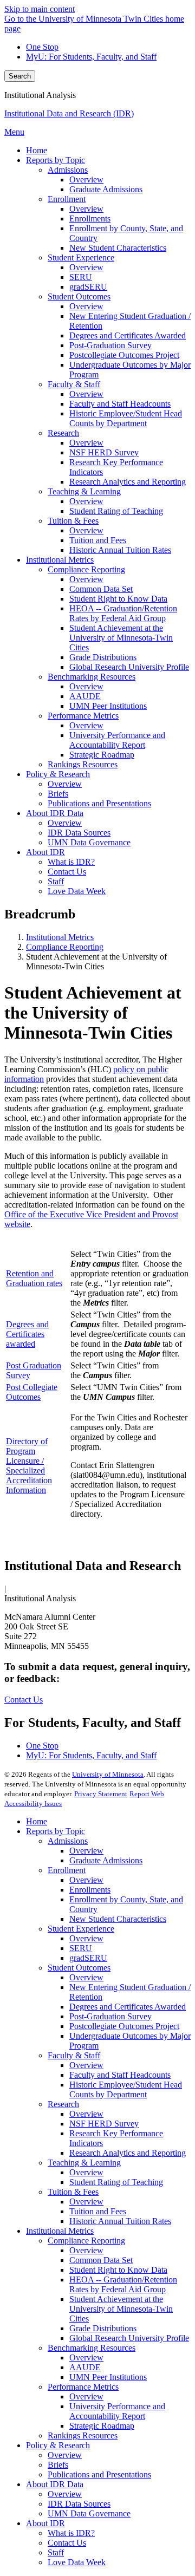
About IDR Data (55, 2484)
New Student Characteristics (118, 1919)
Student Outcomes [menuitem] (79, 296)
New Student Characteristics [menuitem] (118, 248)
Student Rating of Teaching (116, 2182)
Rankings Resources (83, 2435)
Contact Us (24, 1700)
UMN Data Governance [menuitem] (89, 842)
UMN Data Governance (89, 2513)
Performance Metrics (83, 2387)
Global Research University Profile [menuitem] (129, 667)
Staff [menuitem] (56, 881)
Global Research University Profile (129, 2338)
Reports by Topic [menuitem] (56, 160)
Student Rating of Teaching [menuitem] (116, 511)
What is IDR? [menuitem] (71, 862)
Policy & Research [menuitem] (58, 774)
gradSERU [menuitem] (88, 287)
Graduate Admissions (106, 1860)
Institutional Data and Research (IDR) (69, 113)
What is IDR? (71, 2533)
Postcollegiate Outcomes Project (124, 2026)
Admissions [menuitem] (68, 170)
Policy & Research (58, 2445)
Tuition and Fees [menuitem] (98, 540)
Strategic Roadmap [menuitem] (102, 755)
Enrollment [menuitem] (67, 199)
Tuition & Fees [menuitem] (73, 521)
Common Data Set (101, 2260)
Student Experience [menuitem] (81, 257)
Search (20, 76)
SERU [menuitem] (81, 277)
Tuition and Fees (98, 2211)
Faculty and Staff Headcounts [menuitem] (120, 404)
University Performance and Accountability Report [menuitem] (117, 740)
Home (37, 1821)
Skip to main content (40, 9)
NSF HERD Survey (104, 2124)
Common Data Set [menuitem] (101, 589)
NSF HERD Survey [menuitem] (104, 452)
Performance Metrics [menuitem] (83, 716)
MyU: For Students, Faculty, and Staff (91, 57)
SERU (81, 1948)
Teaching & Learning (84, 2163)
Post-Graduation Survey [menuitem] (110, 345)
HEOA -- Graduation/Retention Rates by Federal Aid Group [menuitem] (123, 613)
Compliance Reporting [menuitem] (86, 569)
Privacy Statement (101, 1794)
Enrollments (90, 1890)
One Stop (42, 47)
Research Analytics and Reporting (128, 2153)
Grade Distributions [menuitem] (103, 657)
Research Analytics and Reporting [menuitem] (128, 482)
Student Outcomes (79, 1968)
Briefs (58, 2465)
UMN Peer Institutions (108, 2377)
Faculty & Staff (74, 2055)
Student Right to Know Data (118, 2270)
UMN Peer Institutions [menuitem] (108, 706)
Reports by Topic (56, 1831)
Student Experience (81, 1929)
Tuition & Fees (73, 2192)
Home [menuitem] (37, 150)
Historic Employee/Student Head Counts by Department (126, 2089)
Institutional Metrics (60, 937)
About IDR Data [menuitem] (55, 813)
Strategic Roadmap (102, 2426)
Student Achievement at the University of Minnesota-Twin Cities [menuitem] (121, 638)
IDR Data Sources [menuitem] (79, 833)
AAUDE (85, 2367)
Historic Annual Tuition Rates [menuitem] (120, 550)
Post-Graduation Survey (110, 2016)
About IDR (45, 2523)
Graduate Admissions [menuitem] (106, 189)
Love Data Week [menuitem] (77, 891)
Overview (86, 1851)
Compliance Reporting (65, 947)
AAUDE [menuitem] (85, 696)
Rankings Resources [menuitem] (83, 764)
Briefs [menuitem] (58, 794)
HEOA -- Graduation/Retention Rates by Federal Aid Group (123, 2284)
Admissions (68, 1841)
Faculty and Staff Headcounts (120, 2075)
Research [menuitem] (63, 433)
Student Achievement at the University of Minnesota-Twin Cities (121, 2309)
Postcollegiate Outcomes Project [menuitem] (124, 355)
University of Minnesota (108, 1774)
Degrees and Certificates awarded (27, 1334)
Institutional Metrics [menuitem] (60, 560)
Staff (56, 2552)
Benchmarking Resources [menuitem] (92, 677)
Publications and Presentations (99, 2474)
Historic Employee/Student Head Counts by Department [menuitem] (126, 418)
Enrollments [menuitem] (90, 219)
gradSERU (88, 1958)
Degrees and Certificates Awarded (128, 2007)
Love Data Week (77, 2562)
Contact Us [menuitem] (67, 872)
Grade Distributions (103, 2328)
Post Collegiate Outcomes (32, 1392)
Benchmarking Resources (92, 2348)
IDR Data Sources (79, 2504)
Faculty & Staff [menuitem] (74, 384)
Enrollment (67, 1870)
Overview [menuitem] (86, 180)
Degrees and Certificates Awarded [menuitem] (128, 335)
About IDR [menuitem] (45, 852)
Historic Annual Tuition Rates (120, 2221)
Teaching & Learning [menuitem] (84, 491)
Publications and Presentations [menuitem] (99, 803)
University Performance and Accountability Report (117, 2411)
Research (63, 2104)
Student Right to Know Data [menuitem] (118, 599)
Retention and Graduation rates (34, 1278)
